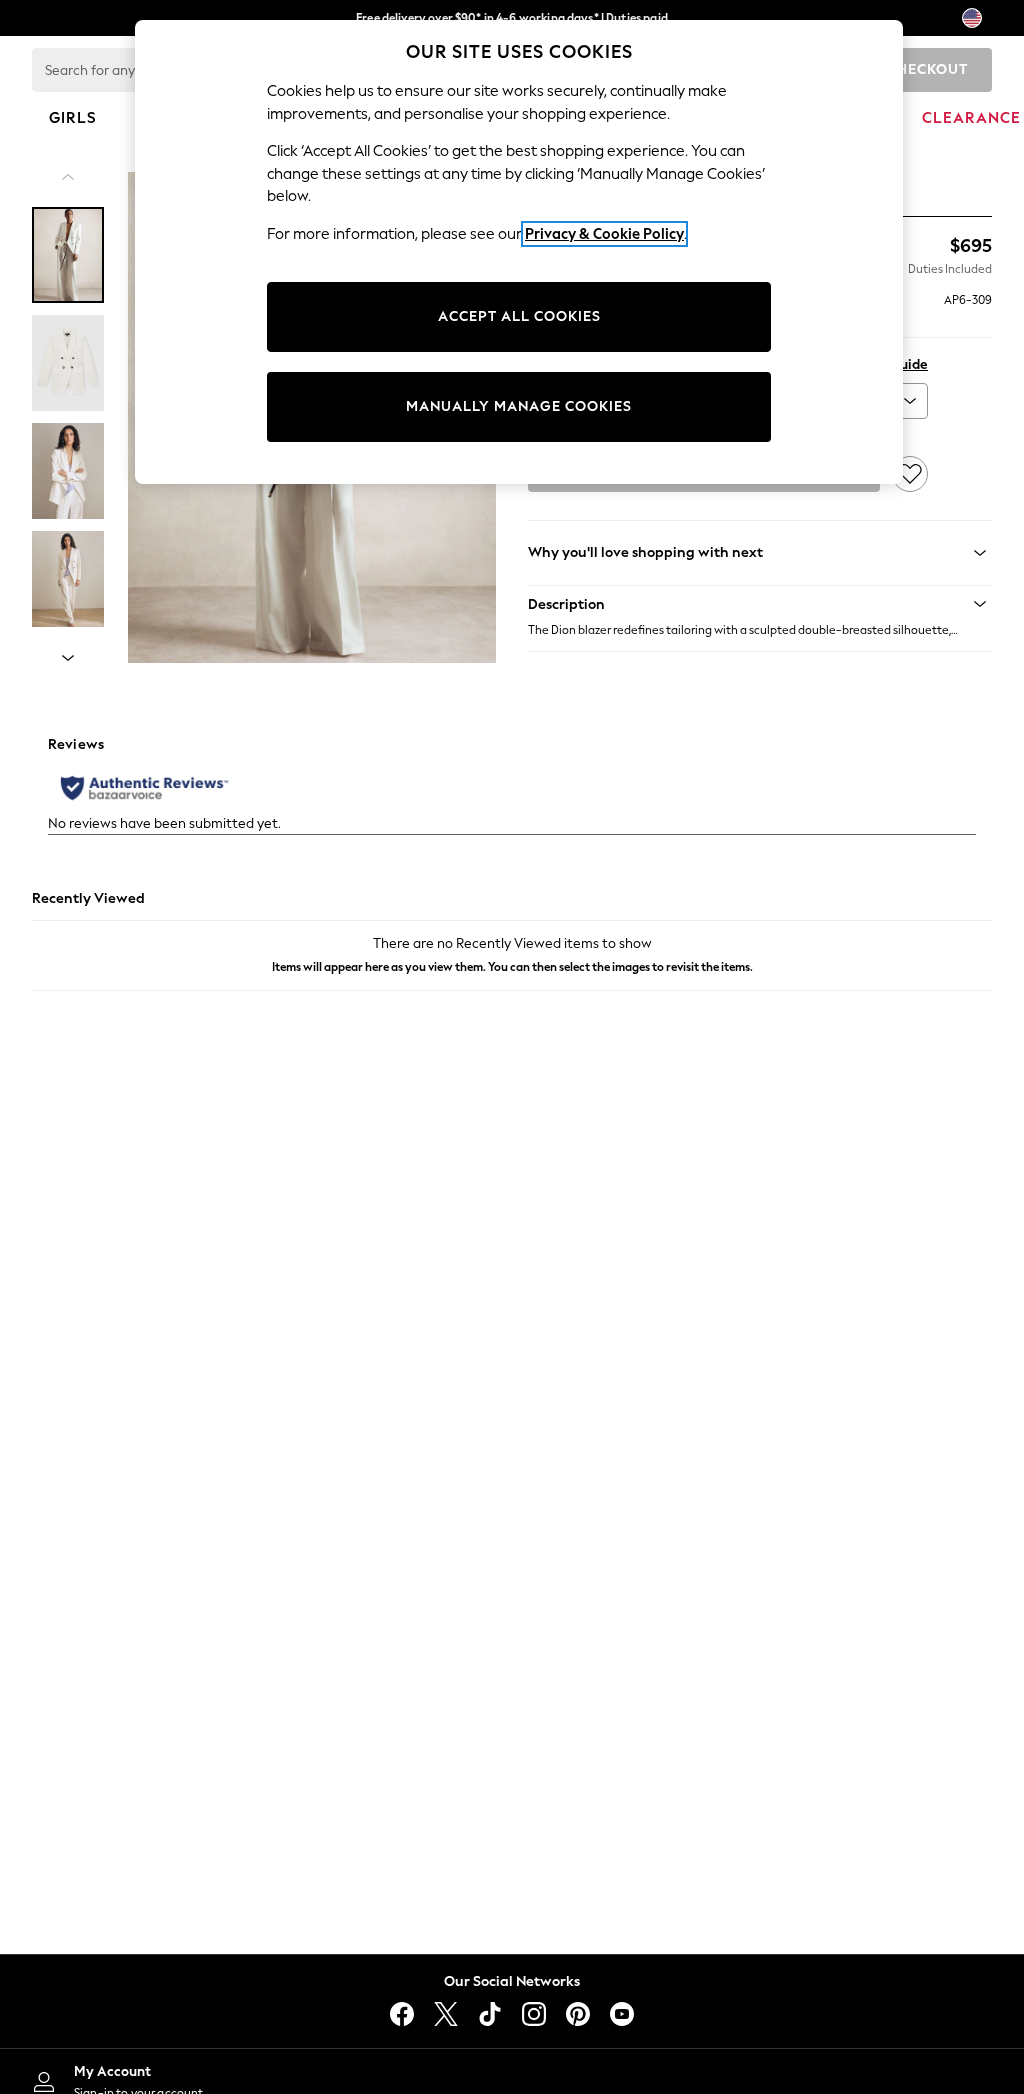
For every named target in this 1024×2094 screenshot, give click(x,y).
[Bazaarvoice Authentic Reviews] (144, 788)
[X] (446, 2014)
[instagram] (534, 2014)
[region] (519, 252)
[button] (760, 604)
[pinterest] (578, 2014)
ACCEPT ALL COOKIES (519, 316)
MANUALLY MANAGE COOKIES (519, 406)
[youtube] (622, 2014)
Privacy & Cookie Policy (604, 234)
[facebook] (402, 2014)
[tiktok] (490, 2014)
